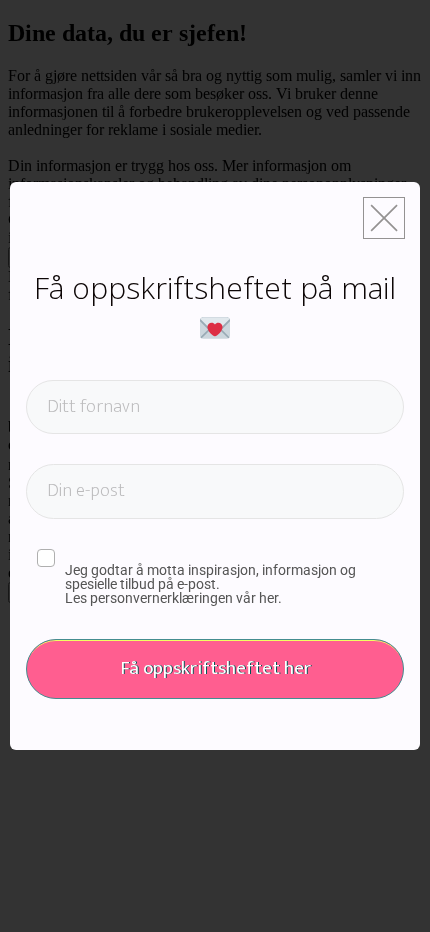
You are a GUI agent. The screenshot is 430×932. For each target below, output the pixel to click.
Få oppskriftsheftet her (215, 668)
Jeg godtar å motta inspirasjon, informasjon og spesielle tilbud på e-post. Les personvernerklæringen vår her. (210, 584)
